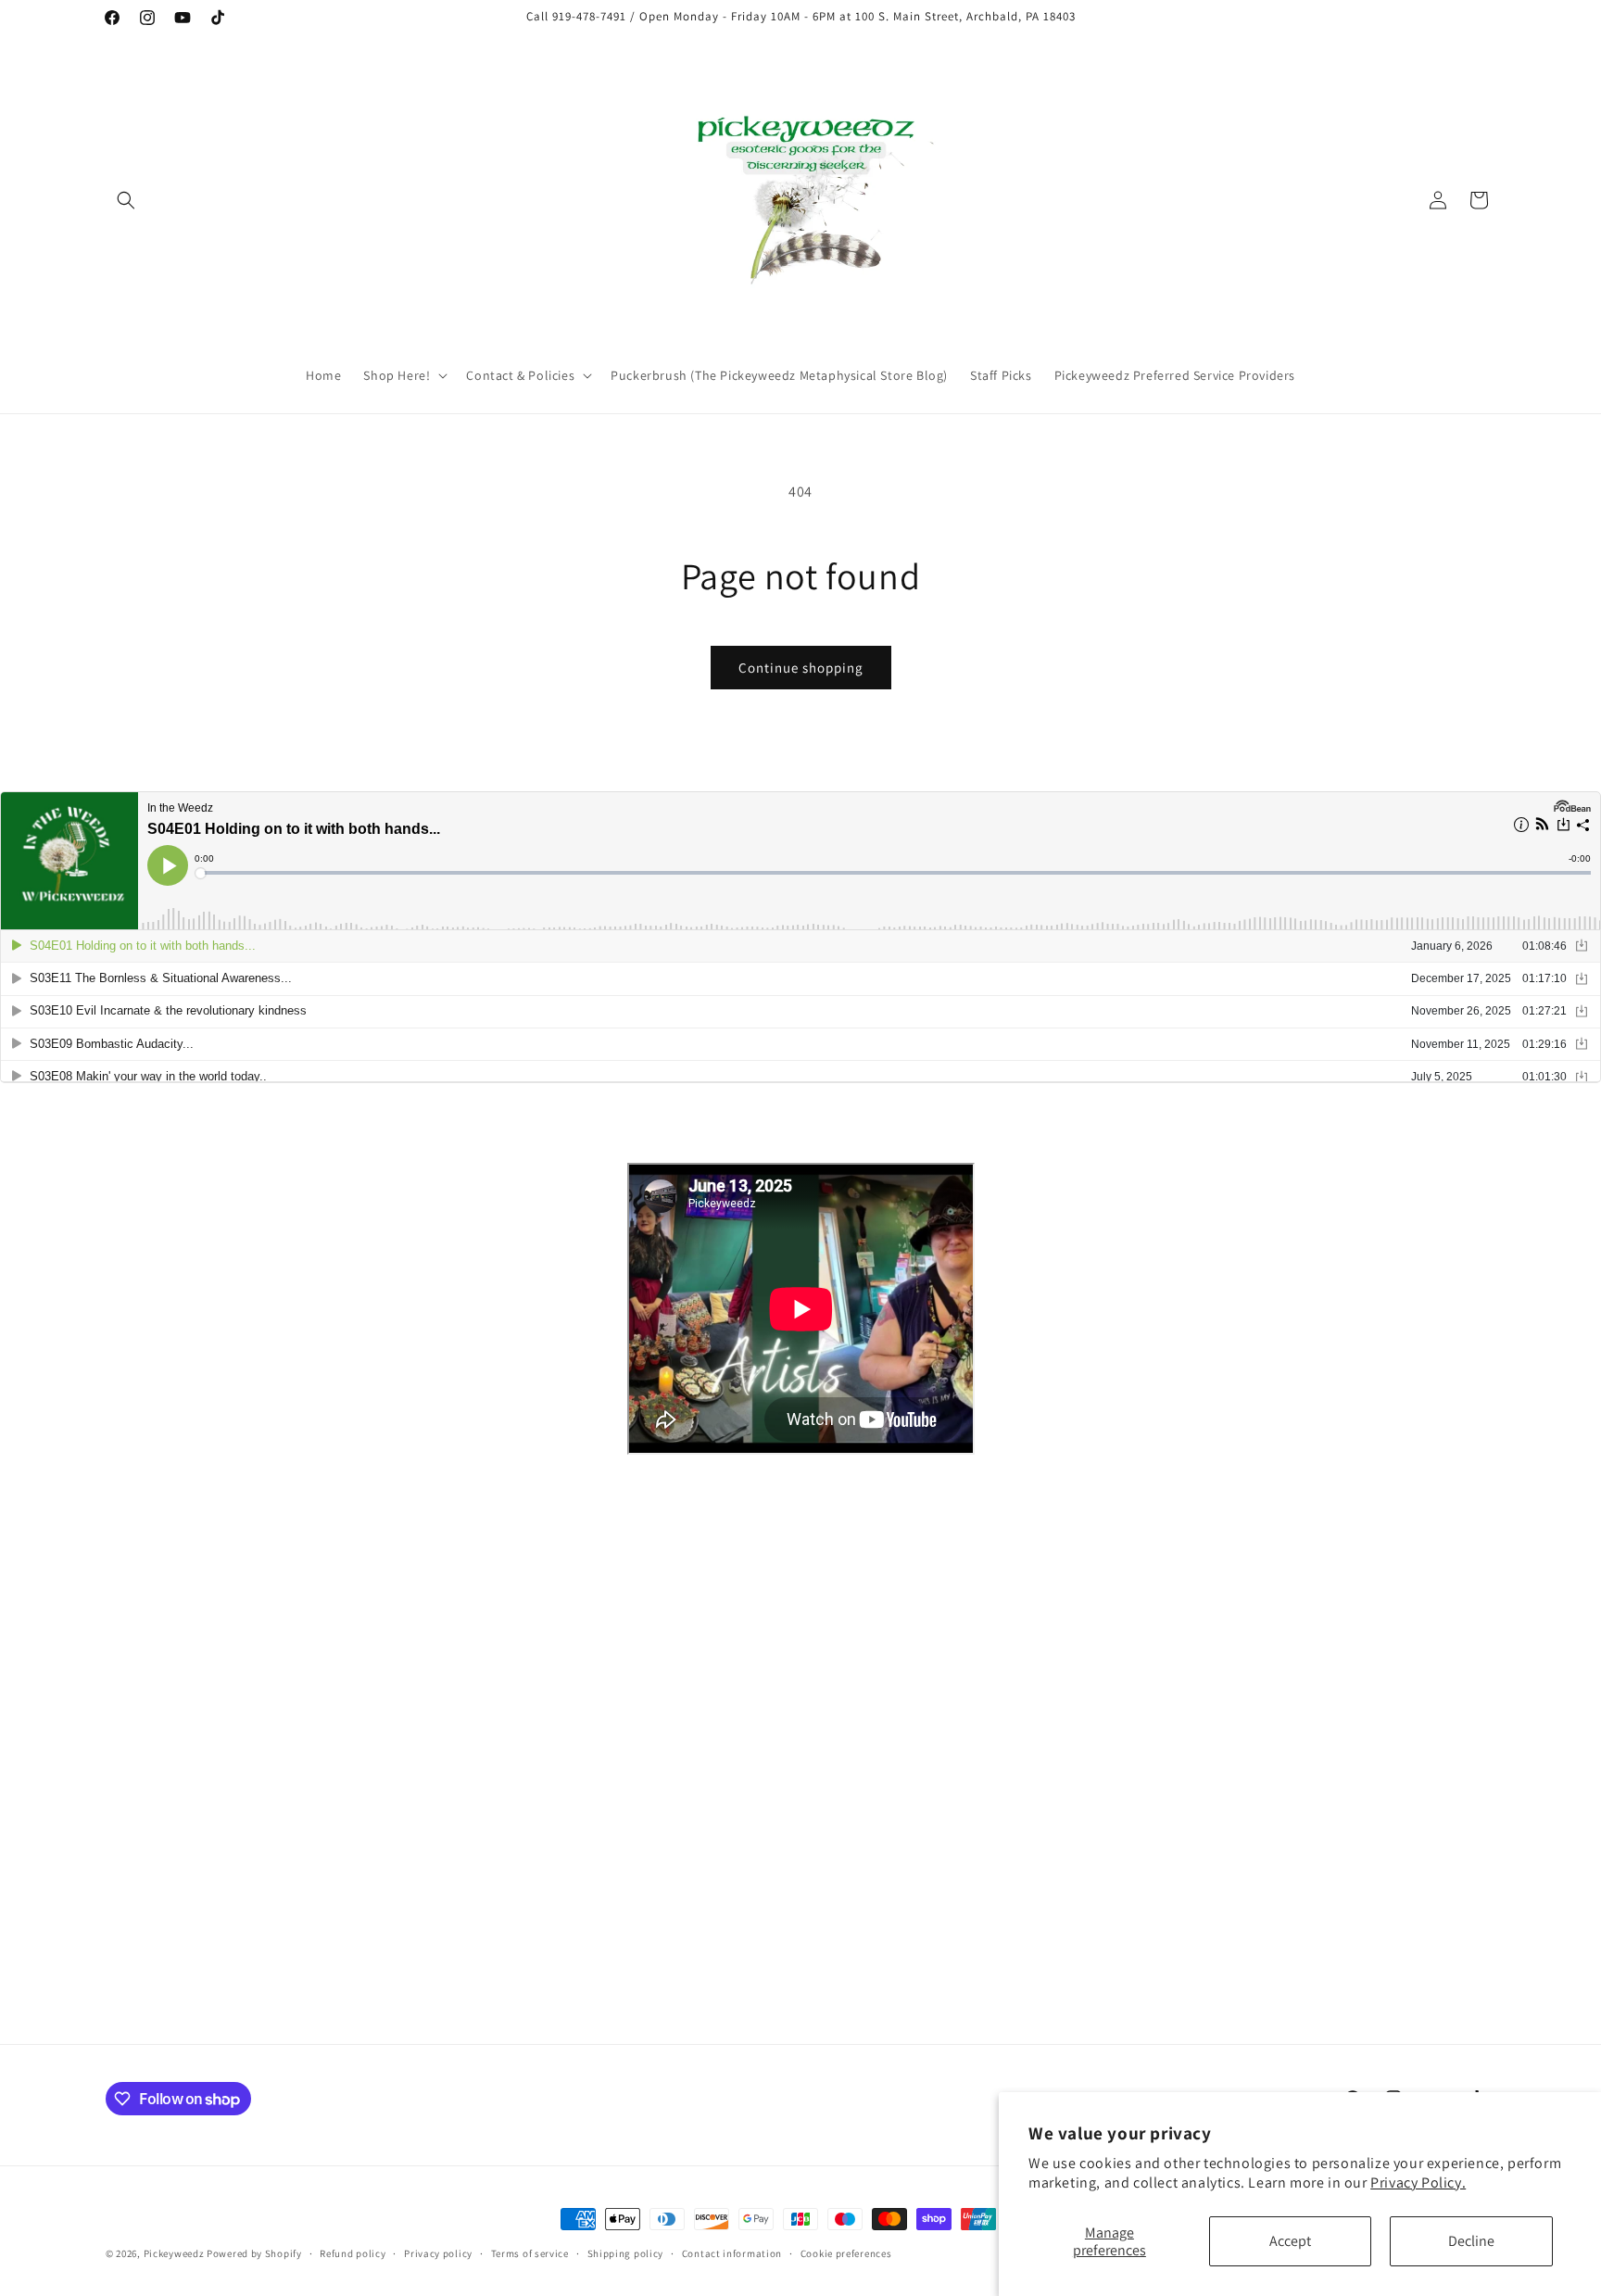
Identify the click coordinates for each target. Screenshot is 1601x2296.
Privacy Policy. (1418, 2182)
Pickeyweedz (174, 2253)
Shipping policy (626, 2253)
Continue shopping (801, 668)
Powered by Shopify (254, 2253)
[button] (126, 200)
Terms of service (530, 2253)
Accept (1290, 2241)
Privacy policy (438, 2253)
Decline (1471, 2241)
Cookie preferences (846, 2253)
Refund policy (353, 2253)
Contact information (732, 2253)
